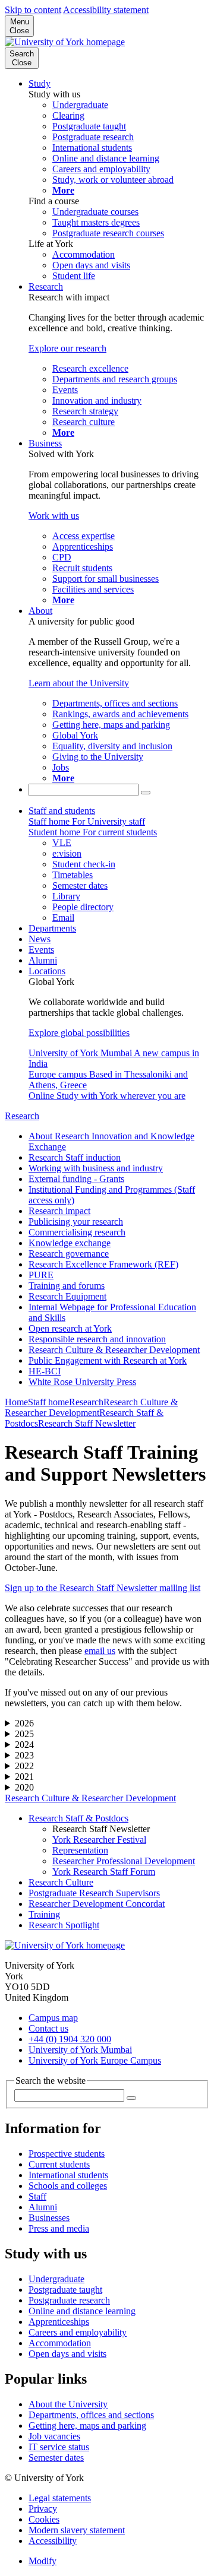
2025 (24, 1734)
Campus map (53, 2018)
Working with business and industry (96, 1168)
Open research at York (70, 1328)
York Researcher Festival (99, 1840)
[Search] (146, 793)
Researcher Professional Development (124, 1861)
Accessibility (53, 2541)
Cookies (44, 2519)
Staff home (48, 1402)
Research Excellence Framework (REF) (103, 1264)
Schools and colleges (68, 2186)
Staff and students (62, 811)
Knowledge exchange (70, 1243)
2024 (24, 1745)
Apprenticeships (59, 2322)
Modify (43, 2561)
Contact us (48, 2028)
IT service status (59, 2447)
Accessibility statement (106, 10)
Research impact (59, 1211)
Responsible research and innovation (97, 1339)
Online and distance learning (82, 2311)
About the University (68, 2404)
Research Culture (61, 1882)
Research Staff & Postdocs (78, 1818)
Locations (47, 971)
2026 (24, 1723)
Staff (37, 2196)
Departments (52, 928)
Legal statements (60, 2498)
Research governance (69, 1254)
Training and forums (67, 1286)
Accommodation (60, 2343)
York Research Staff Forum (104, 1872)
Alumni (43, 960)
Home (16, 1402)
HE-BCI (45, 1371)
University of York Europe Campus (95, 2060)
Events (41, 950)
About (40, 611)
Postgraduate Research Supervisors (94, 1893)
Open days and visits (67, 2354)
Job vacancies (54, 2436)
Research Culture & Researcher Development (114, 1350)
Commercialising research (77, 1232)
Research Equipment (67, 1296)
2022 (24, 1766)
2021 (24, 1777)
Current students (59, 2164)
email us (100, 1651)
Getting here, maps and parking (87, 2426)
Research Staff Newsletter (87, 1423)
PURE (41, 1275)
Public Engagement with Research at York (108, 1360)
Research (46, 286)
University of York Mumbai (80, 2050)
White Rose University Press (82, 1382)
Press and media (59, 2228)
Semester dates (56, 2458)
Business (45, 443)
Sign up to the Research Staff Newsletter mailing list (103, 1588)
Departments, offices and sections (91, 2415)
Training (44, 1914)
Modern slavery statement (77, 2530)
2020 (24, 1787)
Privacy (43, 2509)
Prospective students (67, 2154)
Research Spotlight (64, 1925)
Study (40, 83)
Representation (80, 1850)
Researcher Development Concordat (97, 1904)
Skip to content (33, 10)
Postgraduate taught (65, 2290)
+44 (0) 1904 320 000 (70, 2039)
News (40, 939)
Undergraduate (56, 2279)
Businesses (49, 2218)
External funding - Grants (76, 1179)
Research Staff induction (75, 1157)
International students (68, 2175)
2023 (24, 1755)
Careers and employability (78, 2332)
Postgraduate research (69, 2300)
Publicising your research (76, 1222)
